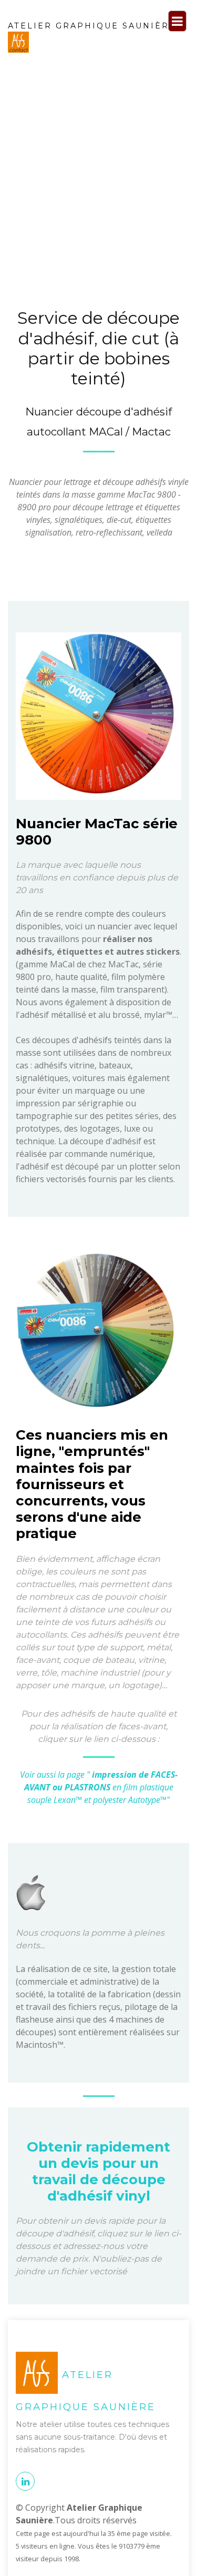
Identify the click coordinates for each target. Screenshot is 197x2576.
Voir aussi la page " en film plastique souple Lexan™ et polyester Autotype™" (99, 1787)
